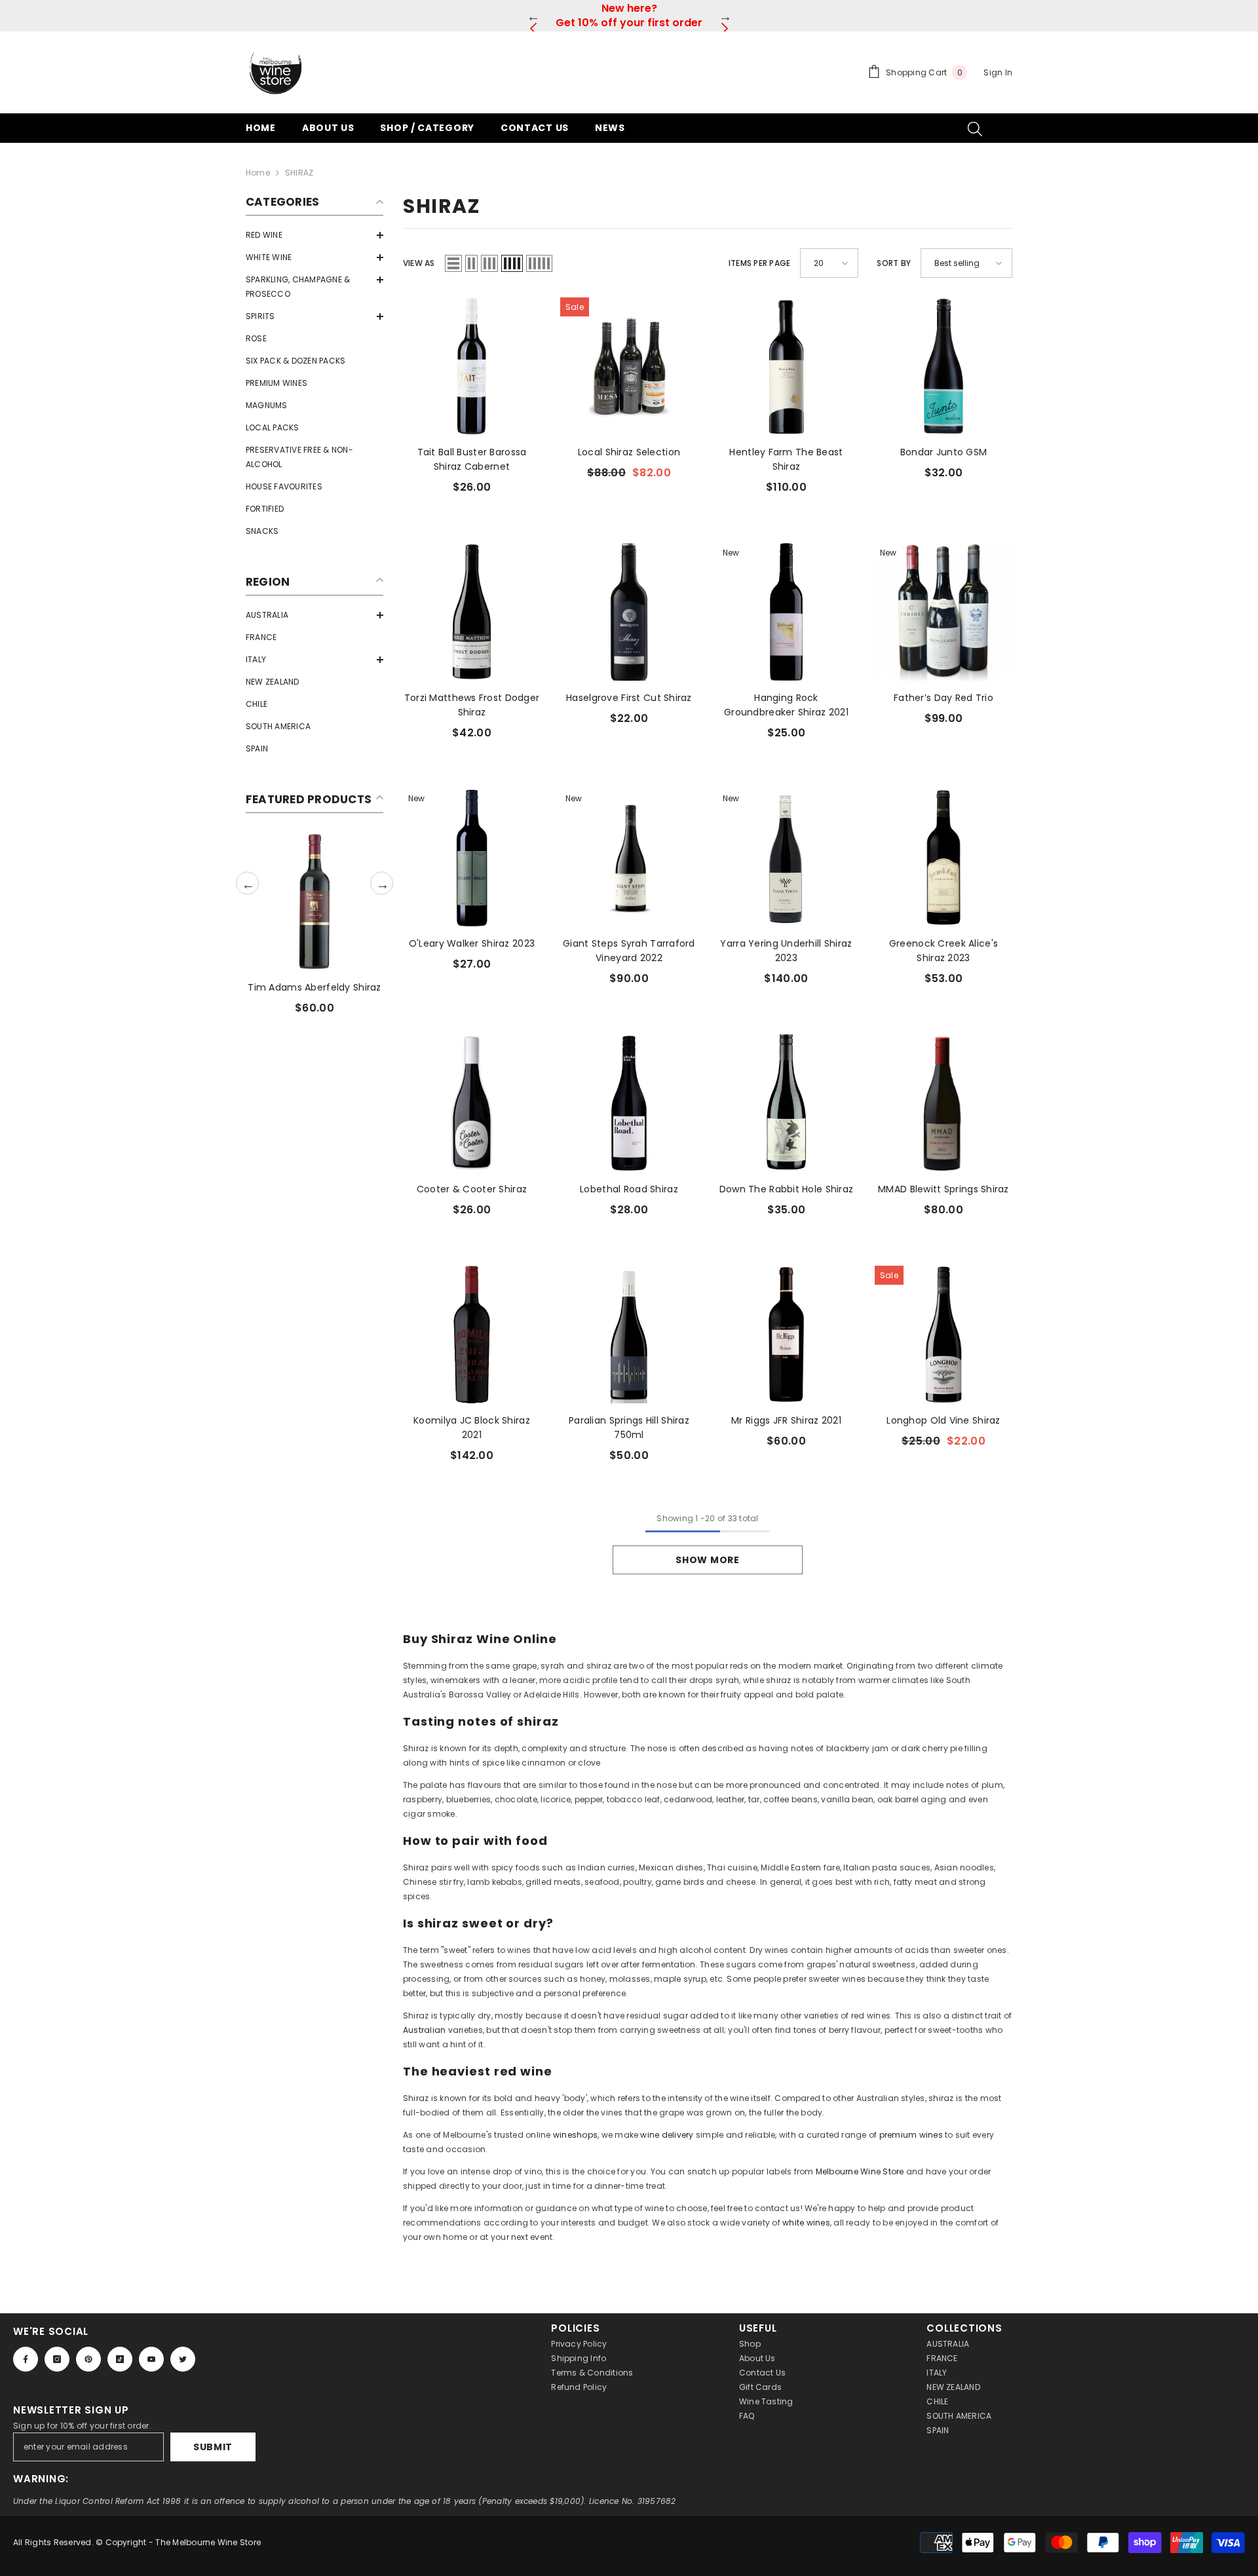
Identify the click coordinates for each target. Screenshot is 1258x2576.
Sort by (894, 263)
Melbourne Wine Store (860, 2171)
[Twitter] (183, 2359)
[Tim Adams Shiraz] (314, 901)
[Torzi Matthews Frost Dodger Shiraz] (472, 612)
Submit (213, 2447)
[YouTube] (151, 2359)
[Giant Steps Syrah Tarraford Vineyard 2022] (629, 858)
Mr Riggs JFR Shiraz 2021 (786, 1420)
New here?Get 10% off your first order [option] (629, 15)
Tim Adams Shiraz (314, 987)
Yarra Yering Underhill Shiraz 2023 (786, 951)
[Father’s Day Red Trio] (943, 612)
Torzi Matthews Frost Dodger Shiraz (472, 705)
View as (419, 263)
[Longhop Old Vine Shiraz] (943, 1335)
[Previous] (533, 16)
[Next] (725, 16)
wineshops (575, 2135)
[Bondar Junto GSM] (943, 366)
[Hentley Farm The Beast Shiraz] (786, 366)
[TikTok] (120, 2359)
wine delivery (667, 2135)
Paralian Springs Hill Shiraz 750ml (629, 1428)
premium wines (911, 2135)
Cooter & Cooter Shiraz (472, 1189)
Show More (707, 1560)
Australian (424, 2030)
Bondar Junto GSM (943, 452)
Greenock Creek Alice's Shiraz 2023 (943, 951)
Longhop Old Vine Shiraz (943, 1420)
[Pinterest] (88, 2359)
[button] (314, 235)
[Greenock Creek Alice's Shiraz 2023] (943, 858)
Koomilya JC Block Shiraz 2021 (472, 1428)
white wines (806, 2223)
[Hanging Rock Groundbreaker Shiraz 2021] (786, 612)
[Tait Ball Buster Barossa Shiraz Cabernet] (472, 366)
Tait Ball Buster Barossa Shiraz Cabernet (472, 459)
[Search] (975, 128)
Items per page (759, 263)
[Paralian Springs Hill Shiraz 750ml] (629, 1335)
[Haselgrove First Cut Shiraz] (629, 612)
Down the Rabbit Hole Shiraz (787, 1189)
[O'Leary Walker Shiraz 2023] (472, 858)
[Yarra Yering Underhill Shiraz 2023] (786, 858)
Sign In (998, 72)
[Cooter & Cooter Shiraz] (472, 1103)
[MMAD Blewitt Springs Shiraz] (943, 1103)
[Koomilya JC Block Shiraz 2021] (472, 1335)
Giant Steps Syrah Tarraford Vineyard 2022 (629, 951)
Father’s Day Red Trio (943, 698)
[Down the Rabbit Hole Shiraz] (786, 1103)
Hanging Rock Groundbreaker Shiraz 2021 (786, 705)
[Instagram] (57, 2359)
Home (258, 173)
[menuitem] (314, 235)
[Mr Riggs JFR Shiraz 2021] (786, 1335)
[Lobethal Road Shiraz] (629, 1103)
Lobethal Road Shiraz (629, 1189)
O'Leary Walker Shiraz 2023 (472, 943)
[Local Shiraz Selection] (629, 366)
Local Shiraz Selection (629, 452)
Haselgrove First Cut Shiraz (629, 698)
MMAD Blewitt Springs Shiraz (943, 1189)
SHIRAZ (299, 173)
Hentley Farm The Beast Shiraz (786, 459)
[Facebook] (26, 2359)
